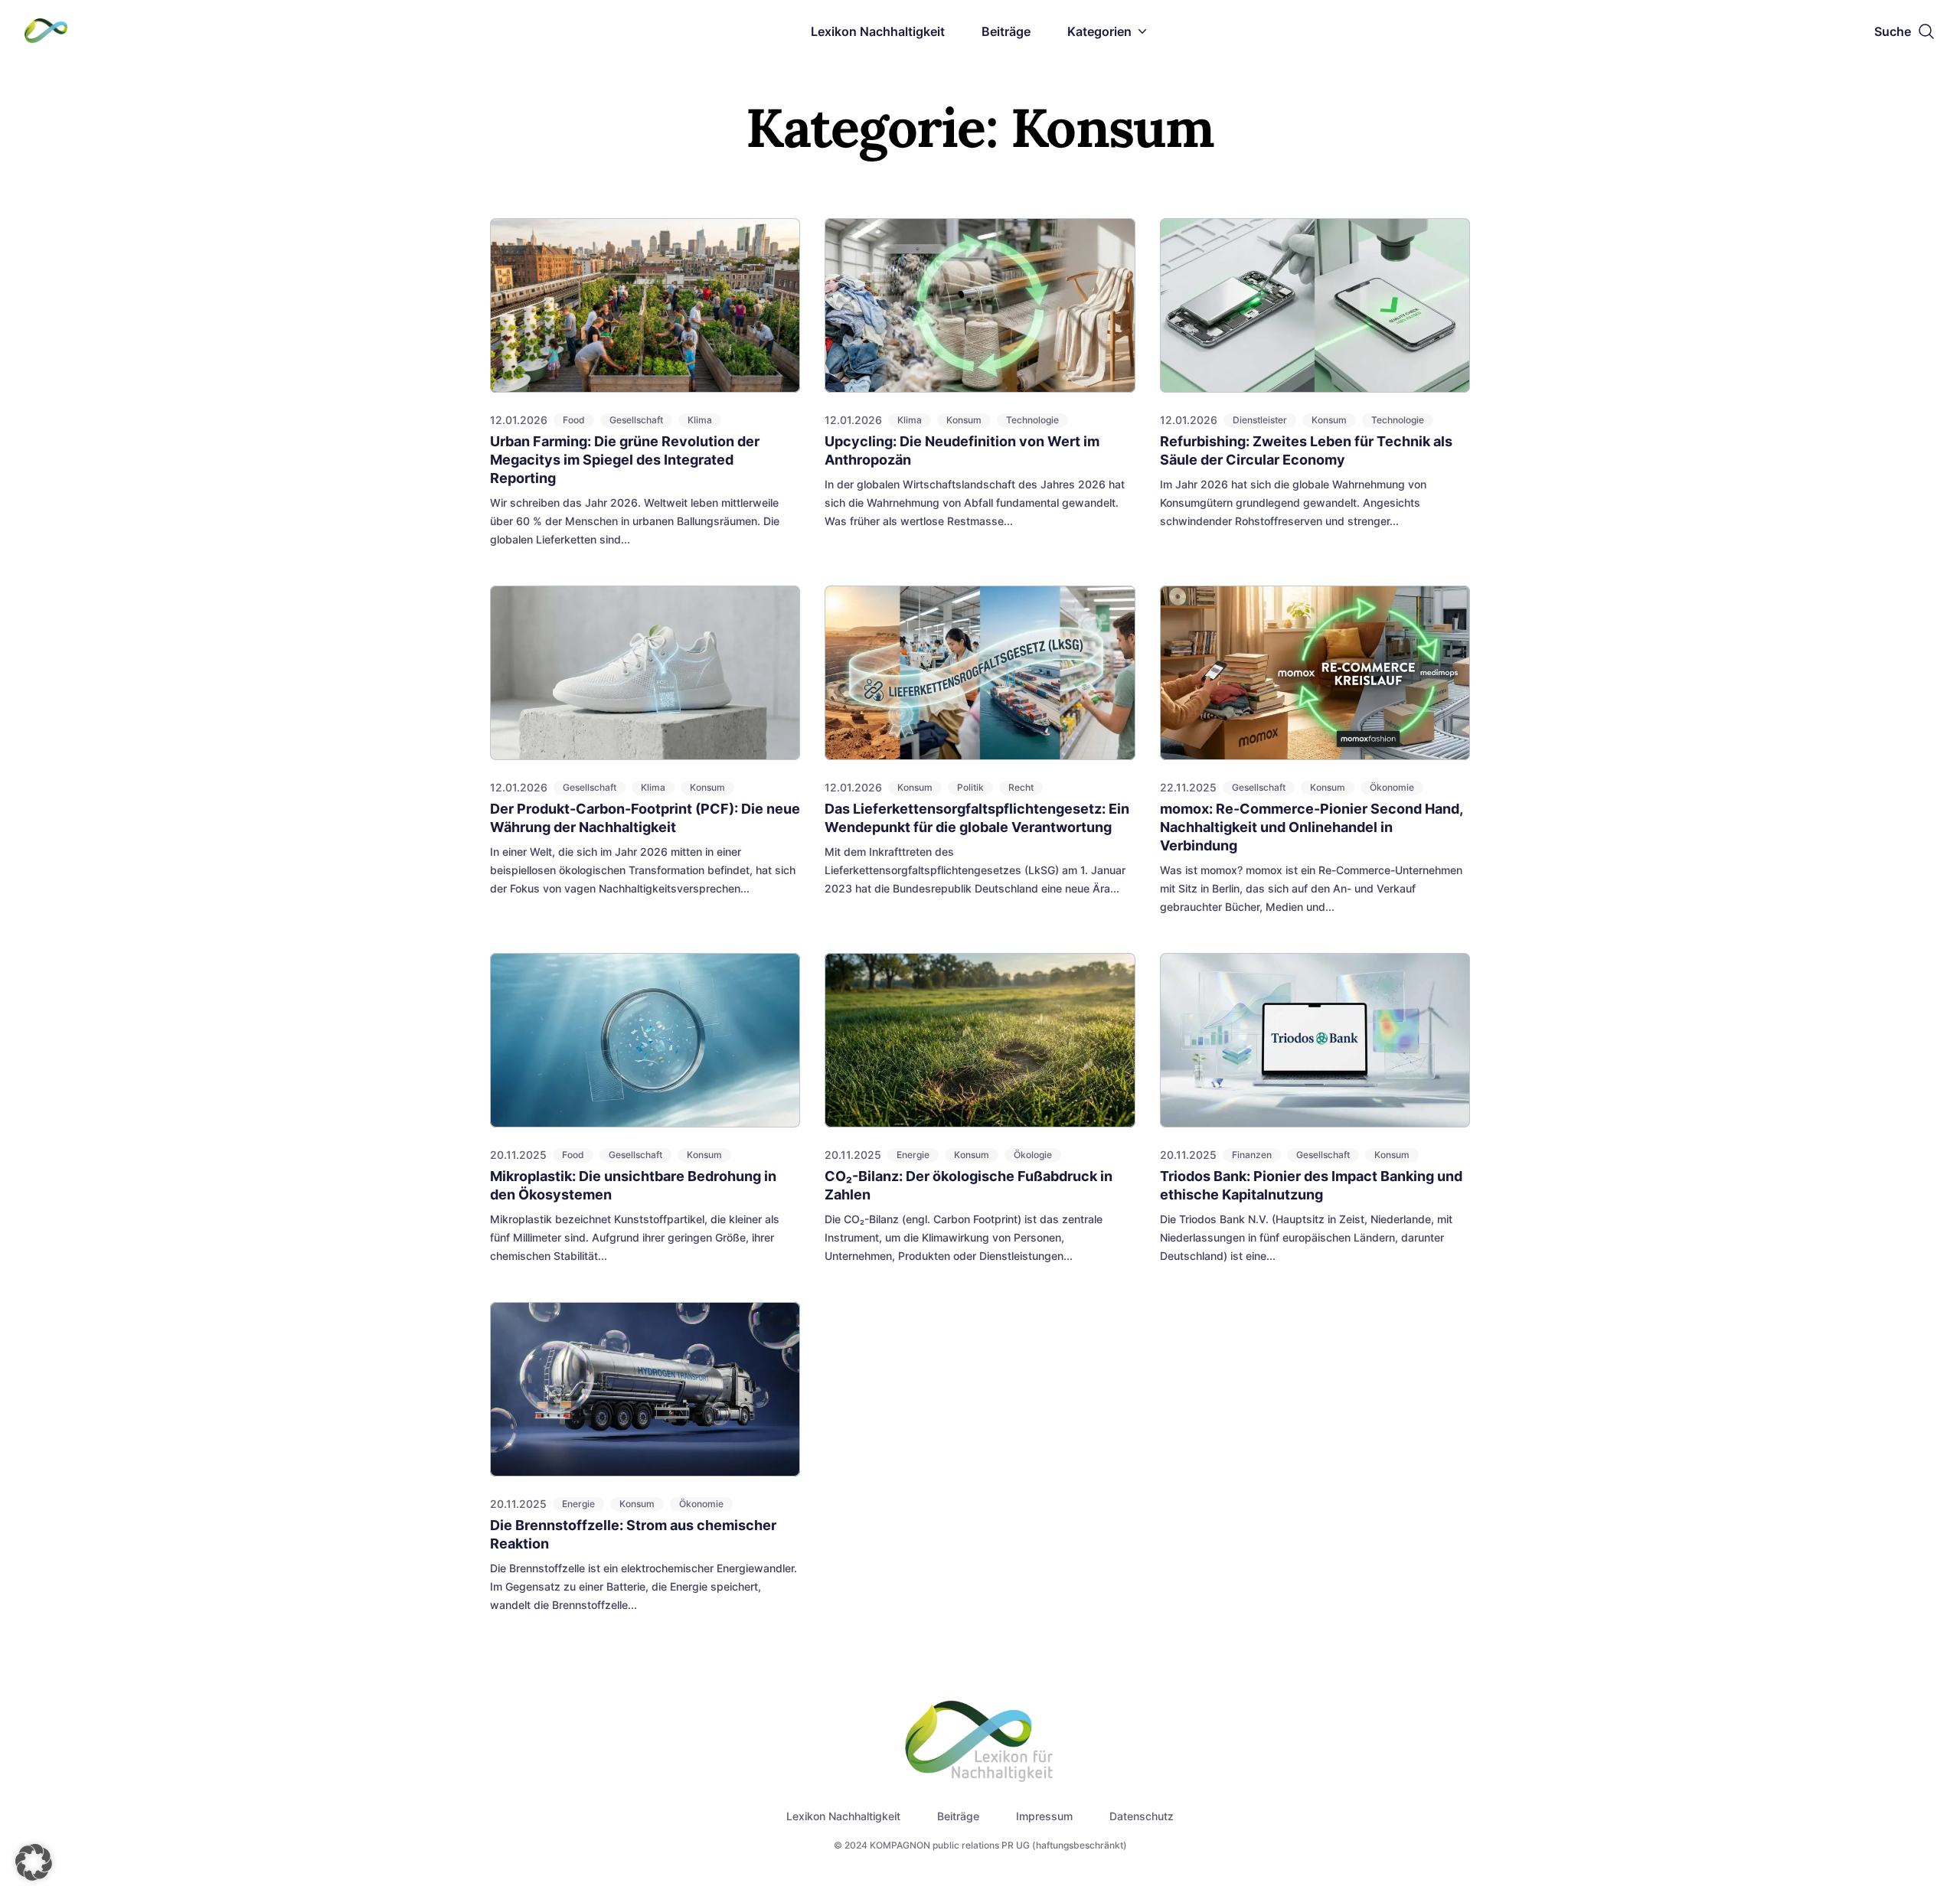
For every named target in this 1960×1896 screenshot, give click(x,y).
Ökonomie (1392, 787)
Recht (1021, 787)
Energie (913, 1155)
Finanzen (1252, 1155)
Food (574, 420)
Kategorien (1099, 31)
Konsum (964, 420)
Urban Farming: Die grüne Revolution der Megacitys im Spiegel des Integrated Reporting (625, 460)
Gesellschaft (636, 420)
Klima (700, 420)
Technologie (1032, 420)
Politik (970, 787)
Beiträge (1006, 31)
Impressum (1044, 1816)
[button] (34, 1862)
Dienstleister (1260, 420)
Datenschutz (1142, 1816)
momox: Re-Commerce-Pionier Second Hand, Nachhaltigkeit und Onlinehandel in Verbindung (1311, 827)
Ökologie (1033, 1155)
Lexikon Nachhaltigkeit (878, 31)
